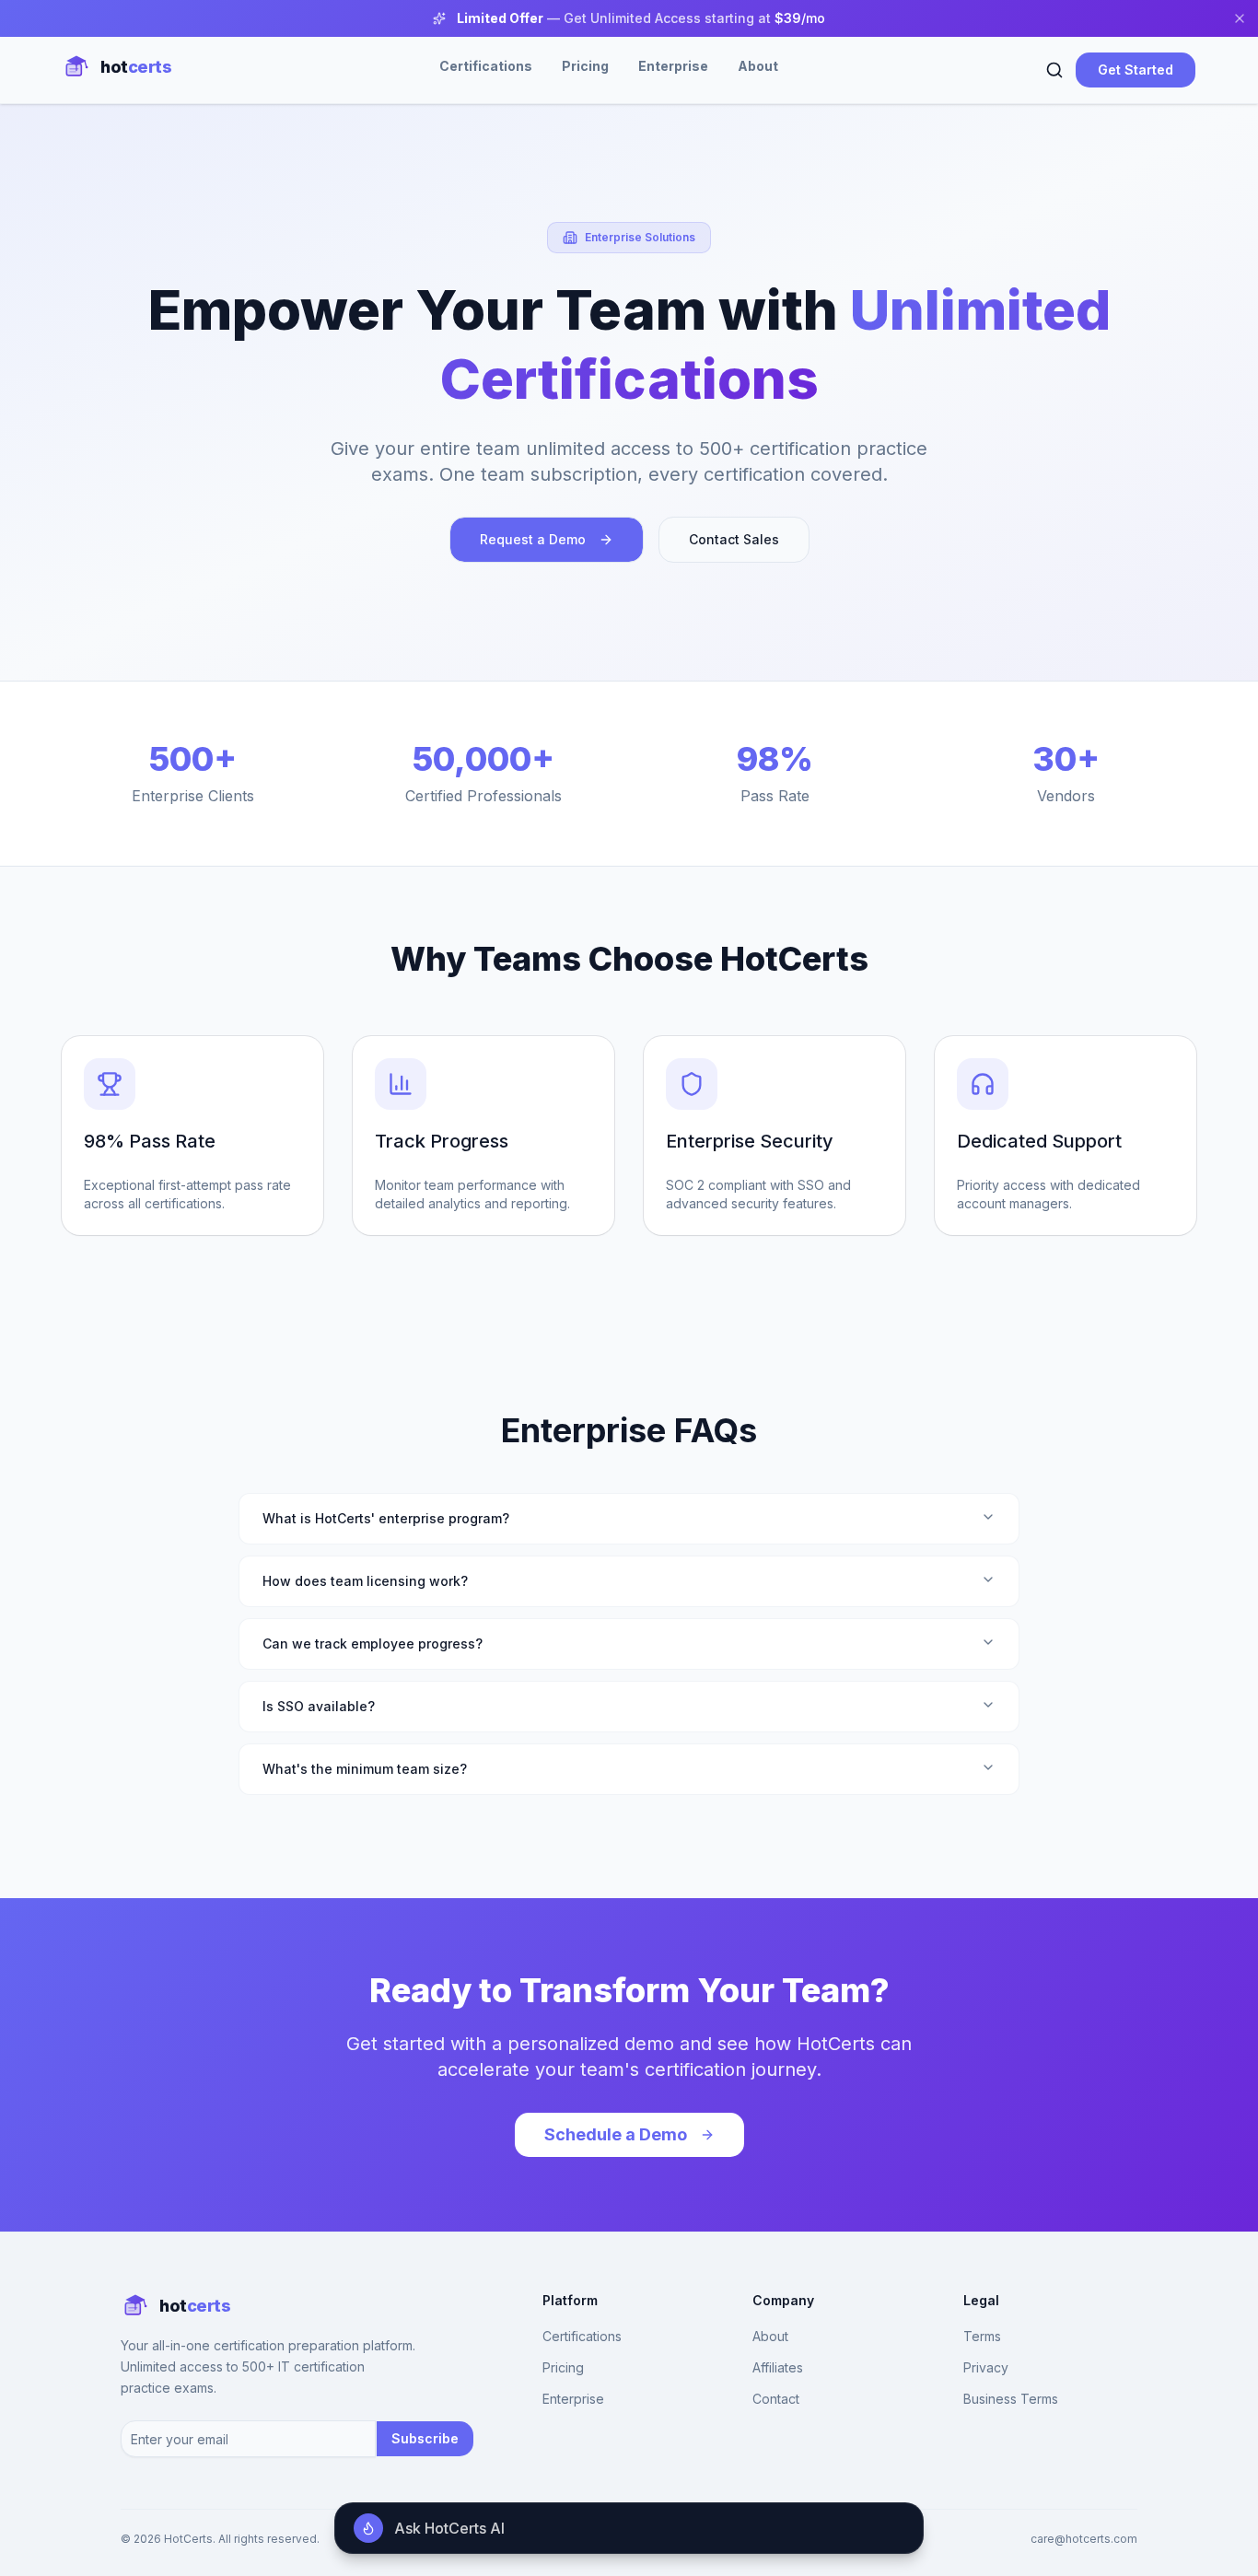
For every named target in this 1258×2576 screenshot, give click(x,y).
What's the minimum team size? (365, 1769)
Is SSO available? (319, 1706)
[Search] (1054, 70)
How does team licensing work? (365, 1581)
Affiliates (778, 2367)
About (758, 66)
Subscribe (425, 2438)
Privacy (986, 2367)
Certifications (486, 66)
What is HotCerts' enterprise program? (386, 1518)
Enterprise (673, 66)
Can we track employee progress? (373, 1644)
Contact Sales (734, 539)
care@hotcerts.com (1084, 2539)
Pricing (585, 66)
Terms (982, 2336)
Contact (776, 2399)
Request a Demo (533, 539)
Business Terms (1011, 2399)
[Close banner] (1240, 18)
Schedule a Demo (616, 2134)
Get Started (1136, 70)
